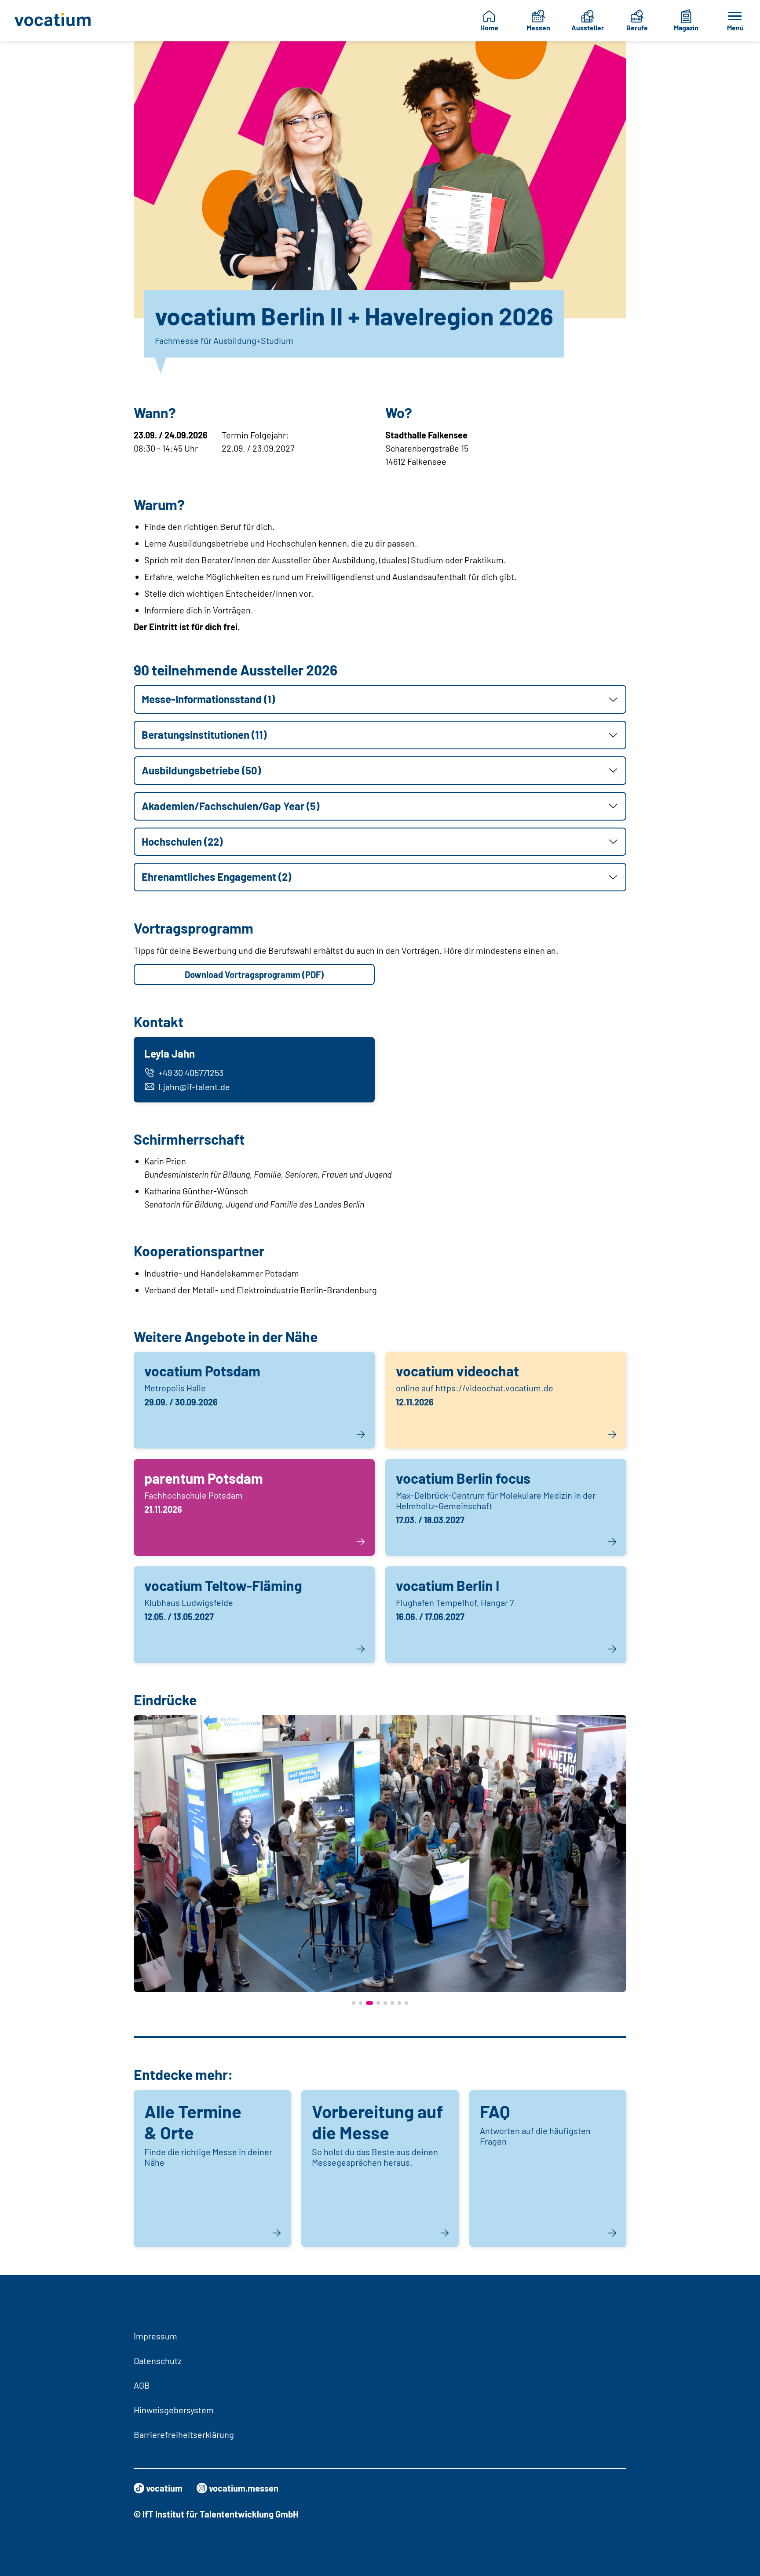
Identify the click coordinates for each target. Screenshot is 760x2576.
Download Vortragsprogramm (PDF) (254, 974)
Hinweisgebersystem (174, 2410)
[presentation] (142, 1861)
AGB (142, 2385)
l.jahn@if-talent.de (194, 1087)
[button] (380, 699)
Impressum (155, 2336)
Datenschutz (158, 2361)
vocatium (164, 2488)
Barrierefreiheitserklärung (184, 2434)
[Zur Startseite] (58, 21)
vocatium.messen (244, 2488)
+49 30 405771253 (191, 1073)
